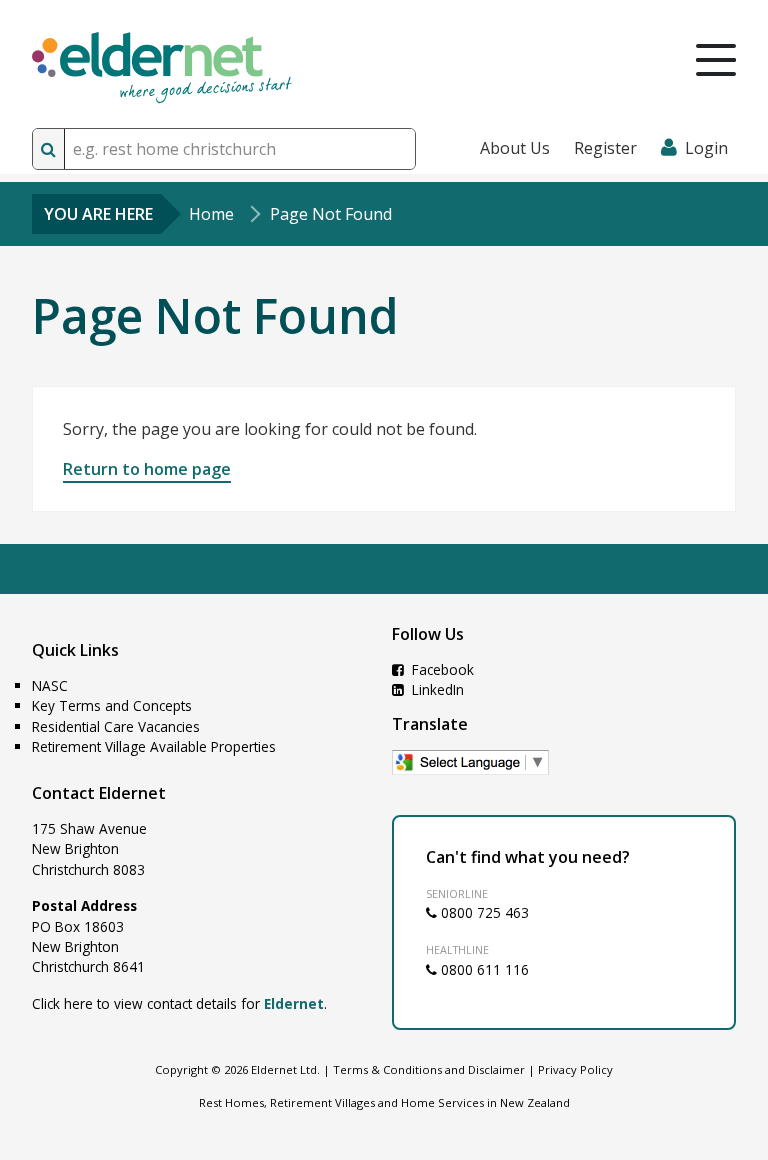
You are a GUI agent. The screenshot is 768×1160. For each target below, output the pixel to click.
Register (605, 148)
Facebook (441, 669)
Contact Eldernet (99, 793)
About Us (515, 148)
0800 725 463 (483, 912)
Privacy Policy (575, 1069)
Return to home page (147, 469)
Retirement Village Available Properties (154, 746)
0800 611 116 (483, 969)
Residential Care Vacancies (116, 726)
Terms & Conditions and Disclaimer (429, 1069)
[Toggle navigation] (716, 60)
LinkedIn (436, 689)
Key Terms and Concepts (112, 705)
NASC (50, 685)
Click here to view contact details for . (179, 1003)
